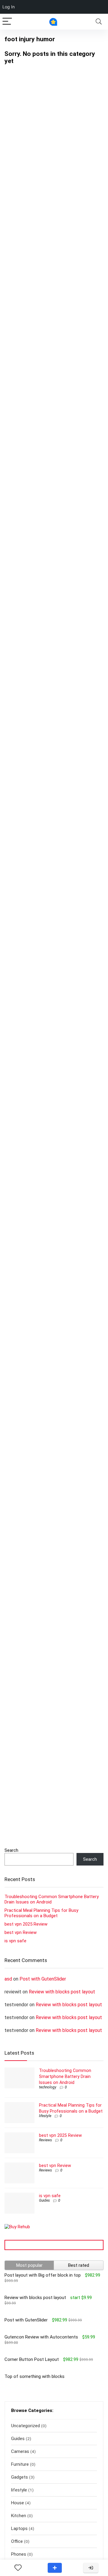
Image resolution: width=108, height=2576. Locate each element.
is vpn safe (15, 1941)
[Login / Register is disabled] (91, 2568)
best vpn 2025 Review (26, 1924)
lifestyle (45, 2116)
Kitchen (19, 2516)
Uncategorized (25, 2426)
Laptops (19, 2528)
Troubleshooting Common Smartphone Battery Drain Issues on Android (65, 2076)
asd (8, 1979)
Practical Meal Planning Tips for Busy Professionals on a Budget (41, 1913)
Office (17, 2541)
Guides (44, 2200)
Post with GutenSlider (43, 1979)
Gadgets (19, 2477)
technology (48, 2087)
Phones (19, 2554)
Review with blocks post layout (62, 1992)
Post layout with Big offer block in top (43, 2275)
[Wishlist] (18, 2568)
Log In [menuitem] (9, 7)
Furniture (20, 2464)
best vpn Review (21, 1932)
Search (11, 1850)
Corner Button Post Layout (32, 2359)
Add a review (55, 2568)
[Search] (99, 22)
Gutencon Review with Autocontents (41, 2337)
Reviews (45, 2140)
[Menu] (7, 22)
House (18, 2503)
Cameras (20, 2451)
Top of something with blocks (34, 2376)
